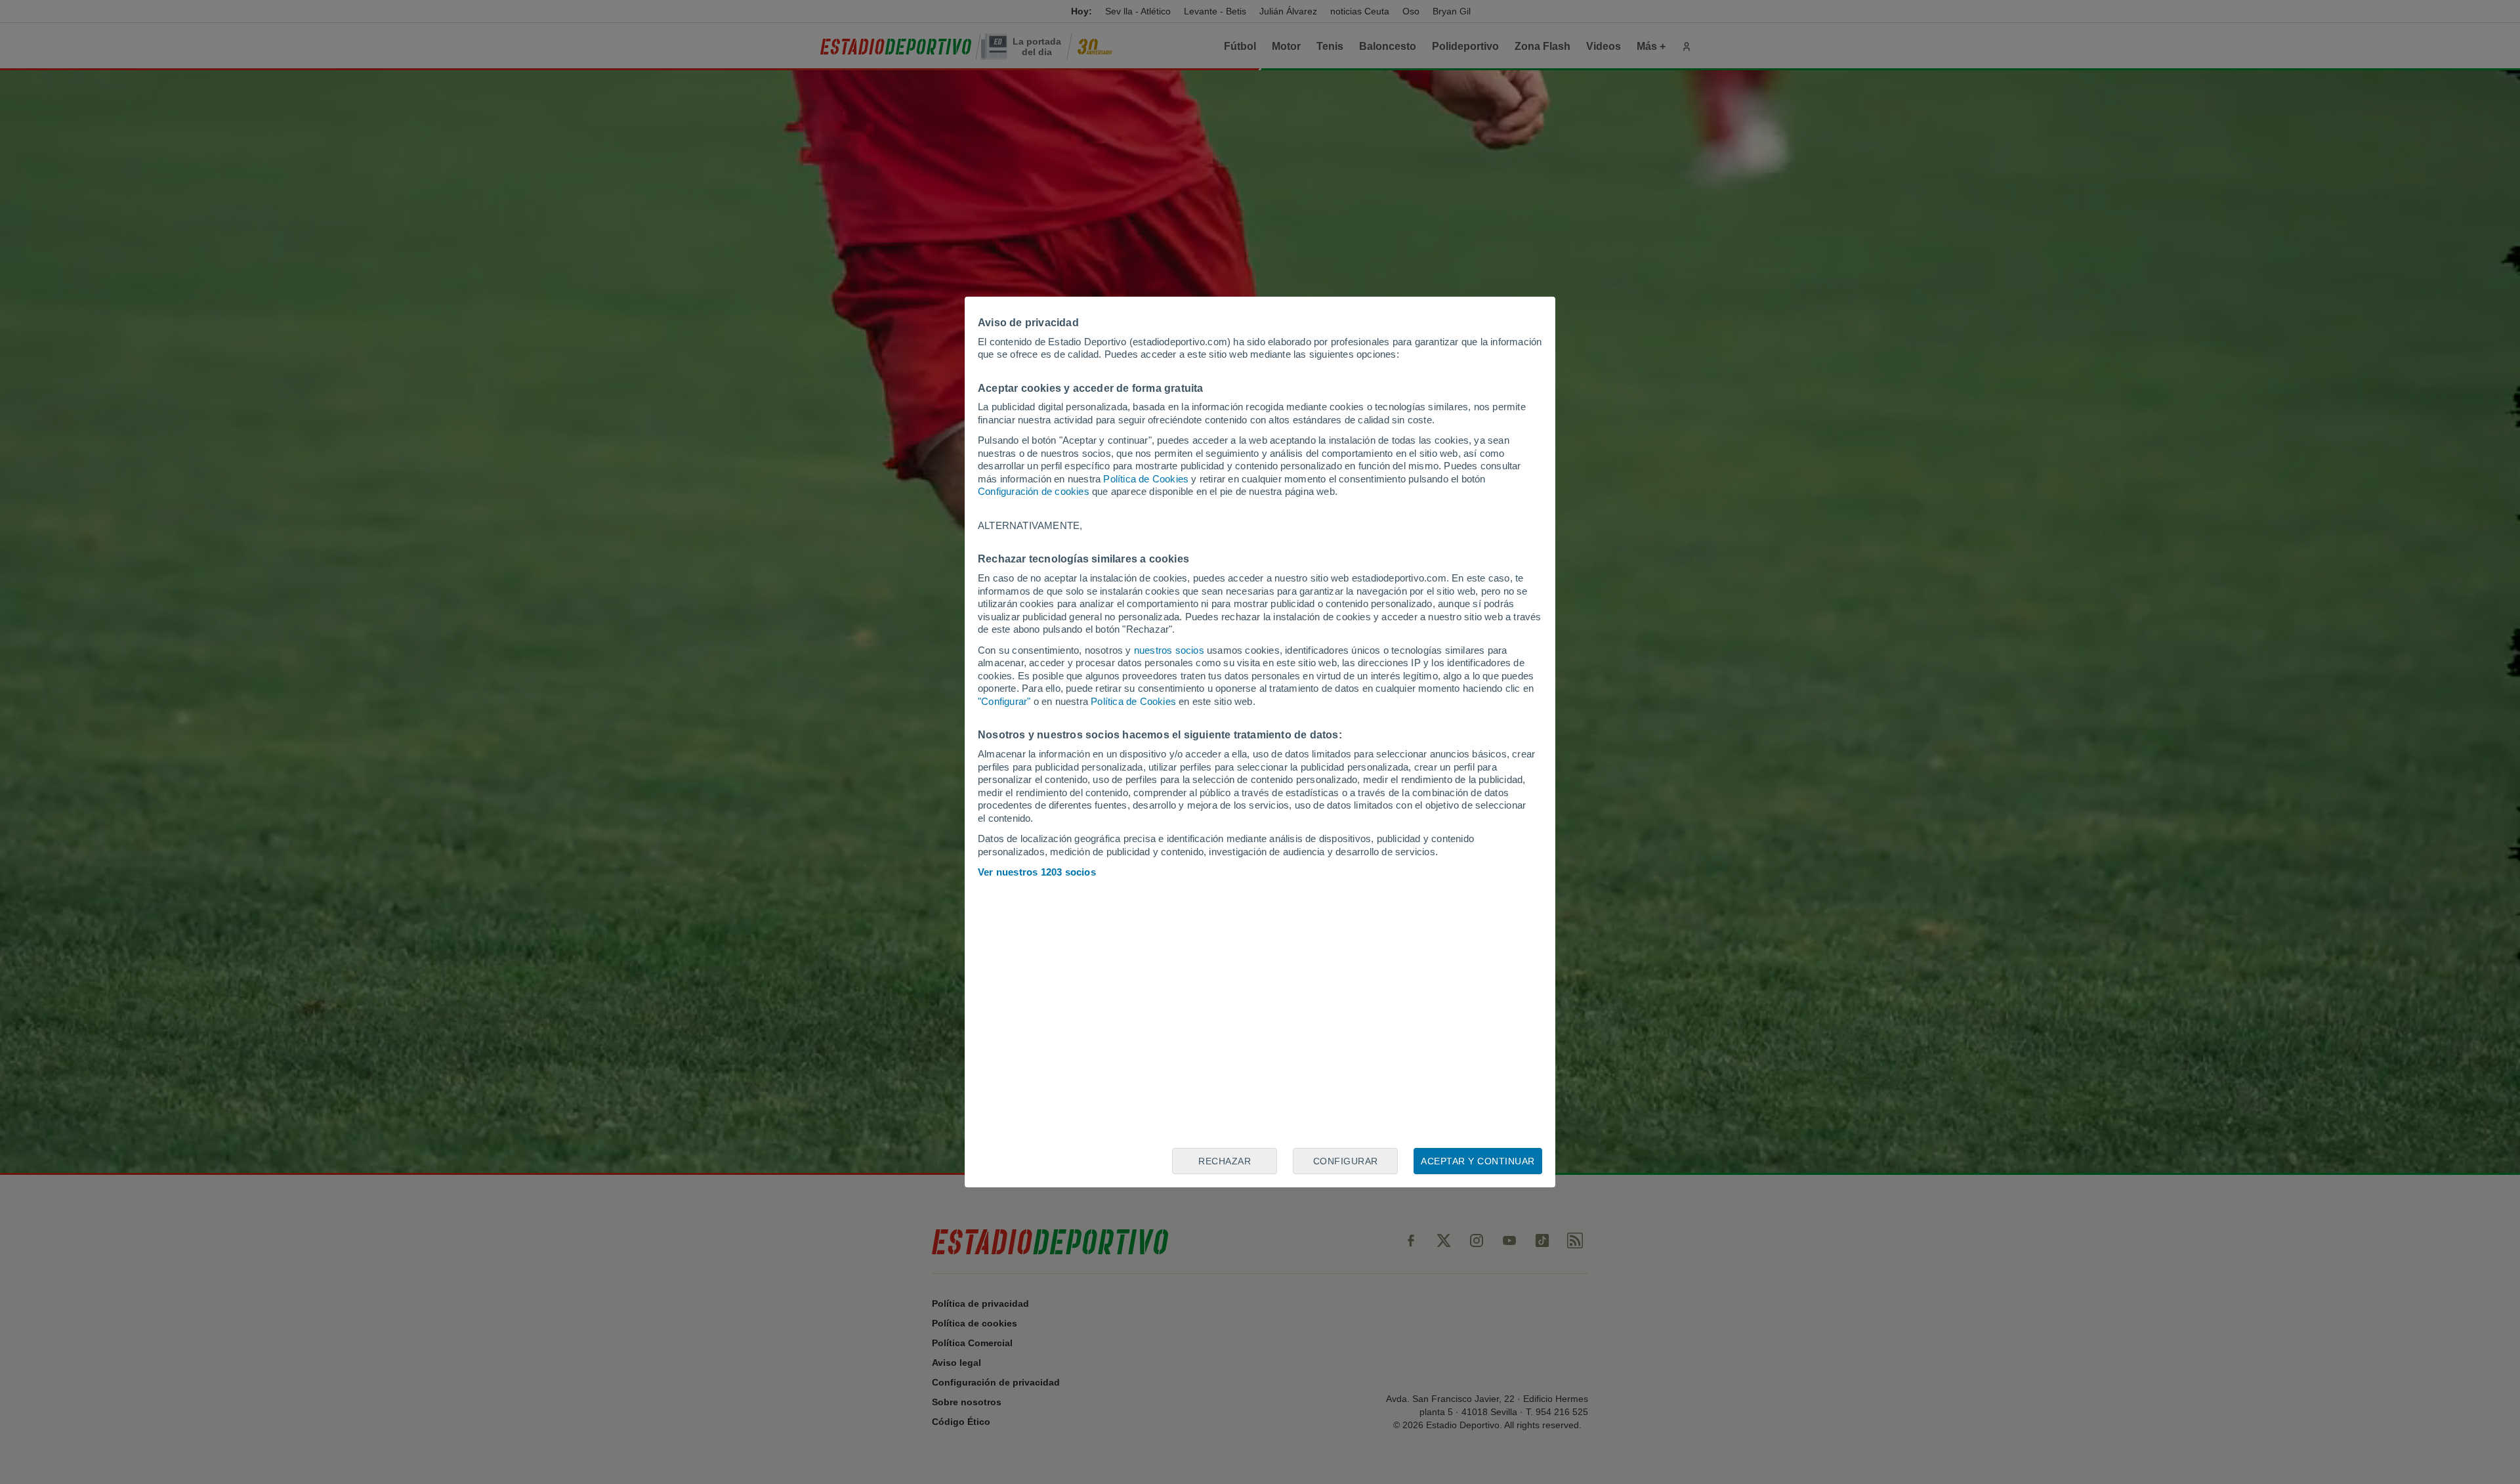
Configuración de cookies (1034, 491)
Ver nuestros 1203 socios (1037, 872)
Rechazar (1225, 1161)
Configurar (1346, 1161)
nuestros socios (1169, 650)
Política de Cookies (1146, 479)
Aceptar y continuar (1478, 1161)
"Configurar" (1004, 701)
